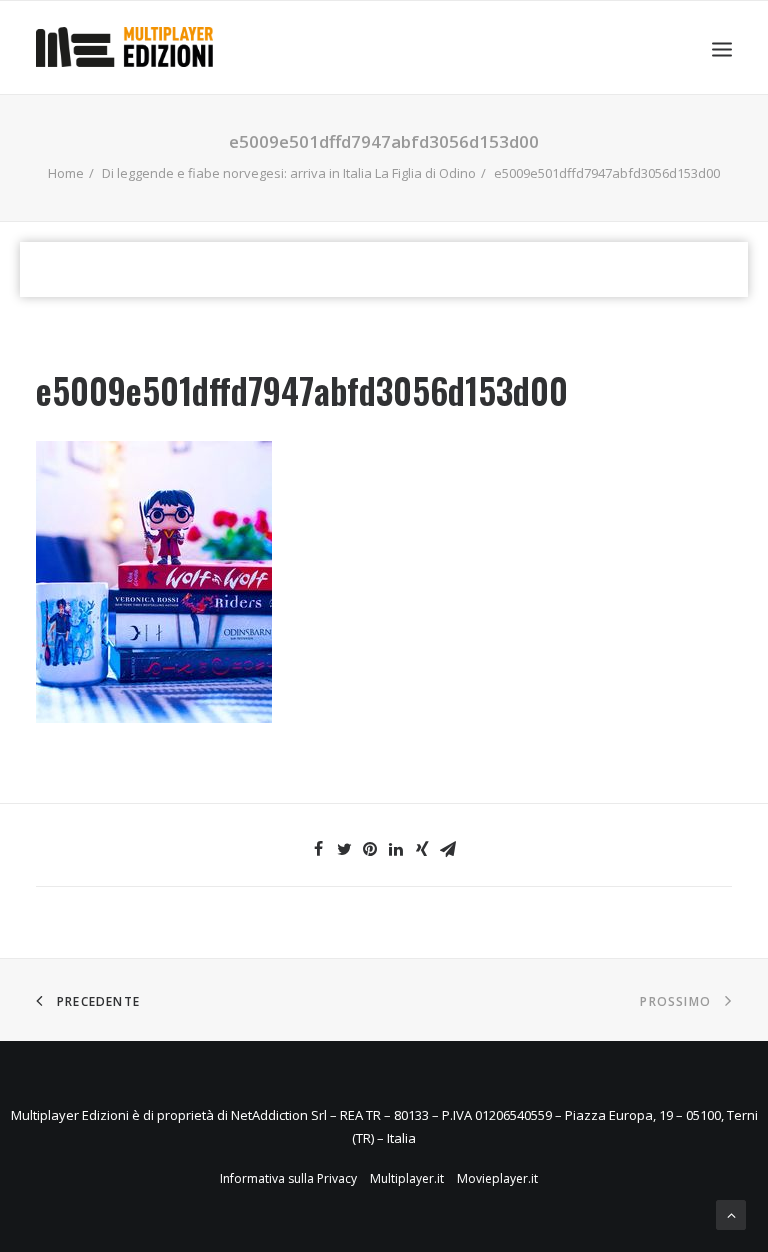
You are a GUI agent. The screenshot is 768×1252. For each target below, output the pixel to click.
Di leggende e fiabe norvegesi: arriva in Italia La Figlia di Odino (289, 173)
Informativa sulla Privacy (288, 1178)
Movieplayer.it (497, 1178)
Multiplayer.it (407, 1178)
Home (66, 173)
